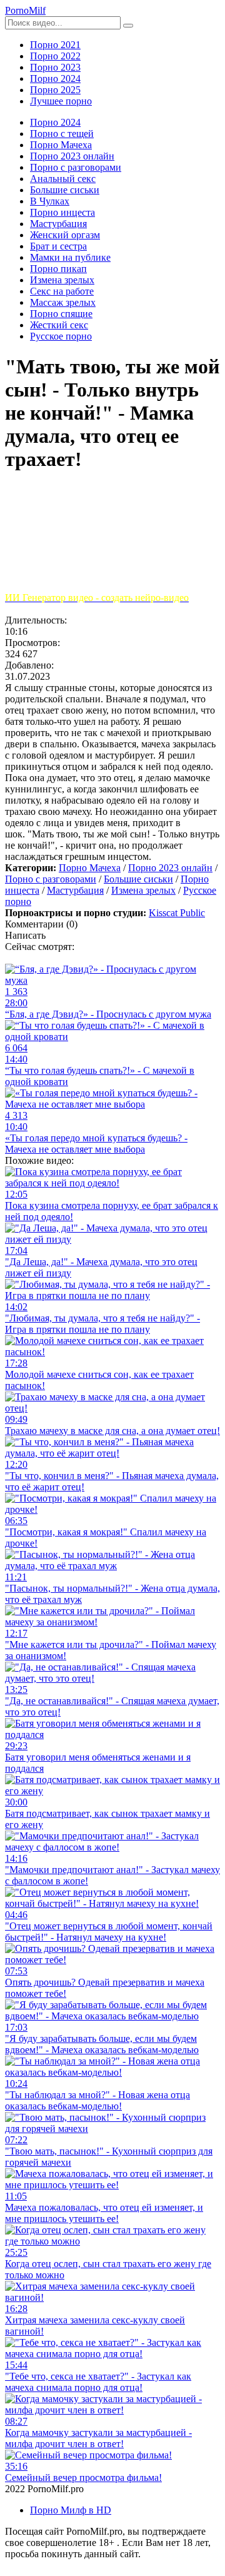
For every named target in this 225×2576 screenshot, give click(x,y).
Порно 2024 (55, 78)
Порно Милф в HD (71, 2510)
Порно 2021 (55, 45)
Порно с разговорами (51, 879)
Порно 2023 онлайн (170, 868)
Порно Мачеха (90, 868)
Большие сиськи (138, 879)
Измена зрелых (143, 890)
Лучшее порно (61, 101)
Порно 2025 (55, 90)
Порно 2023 (55, 67)
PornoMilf (25, 10)
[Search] (128, 26)
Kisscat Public (177, 913)
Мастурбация (75, 890)
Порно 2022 (55, 56)
